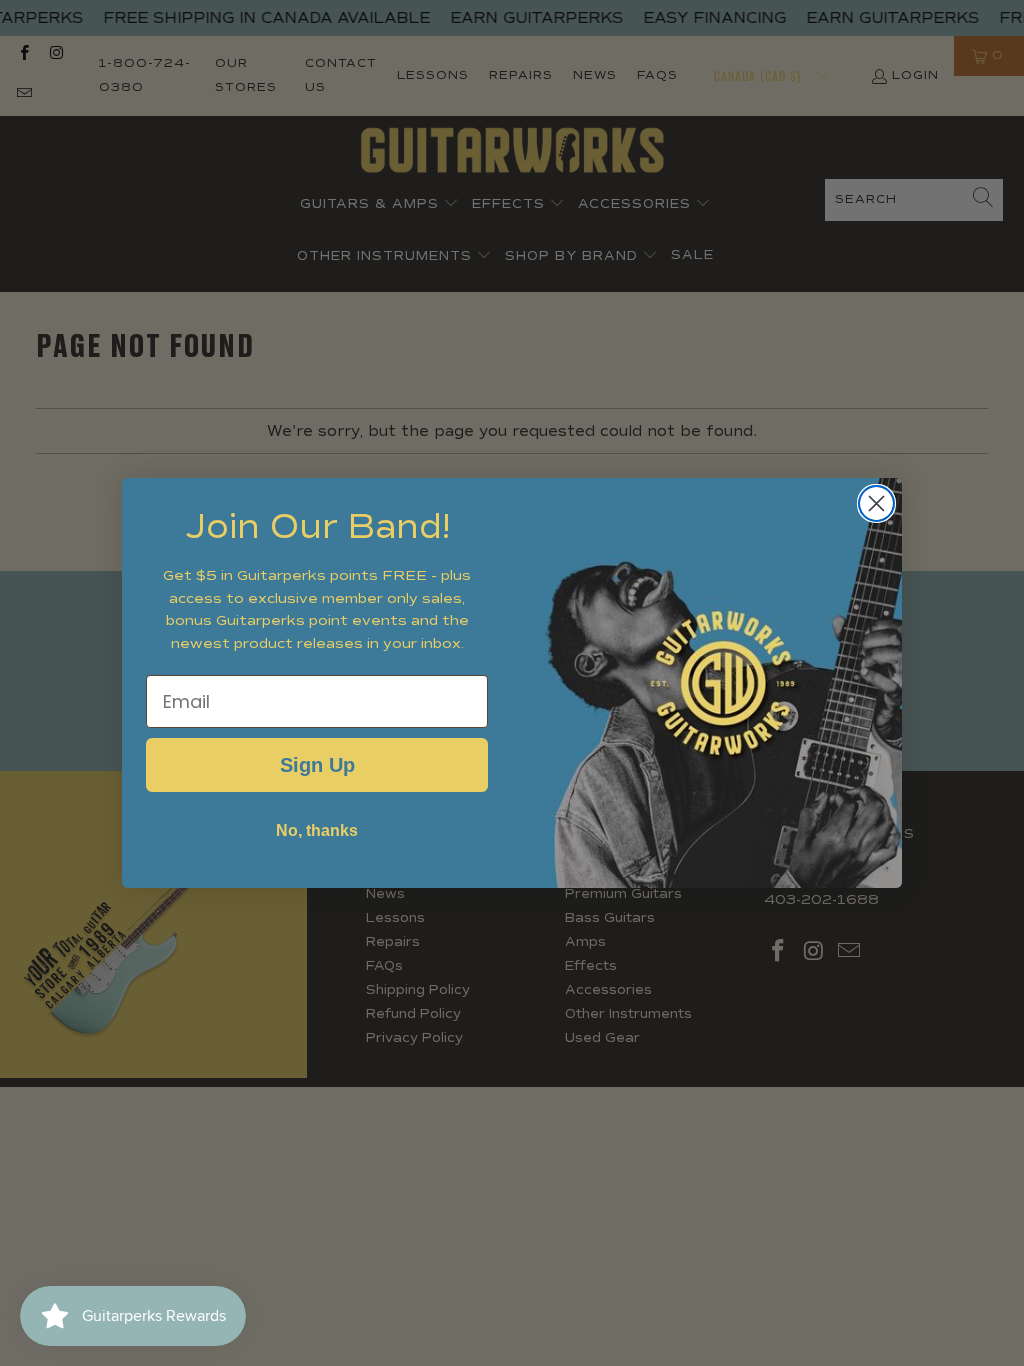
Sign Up (317, 765)
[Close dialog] (876, 503)
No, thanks (317, 830)
